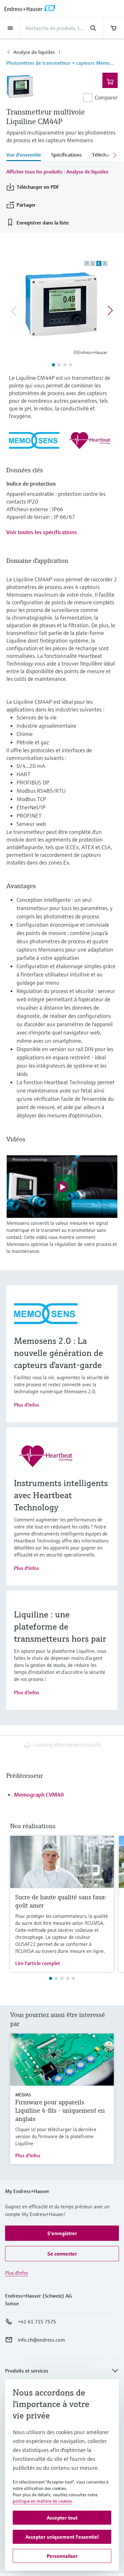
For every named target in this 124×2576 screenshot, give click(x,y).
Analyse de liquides (34, 52)
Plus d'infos (27, 1405)
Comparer (106, 97)
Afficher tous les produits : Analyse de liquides (57, 172)
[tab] (26, 155)
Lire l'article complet (38, 1963)
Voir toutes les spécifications (42, 532)
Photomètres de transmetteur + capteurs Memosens (62, 63)
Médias (23, 2095)
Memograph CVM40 (39, 1795)
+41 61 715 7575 (37, 2322)
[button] (62, 2233)
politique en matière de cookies (42, 2501)
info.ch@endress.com (41, 2340)
